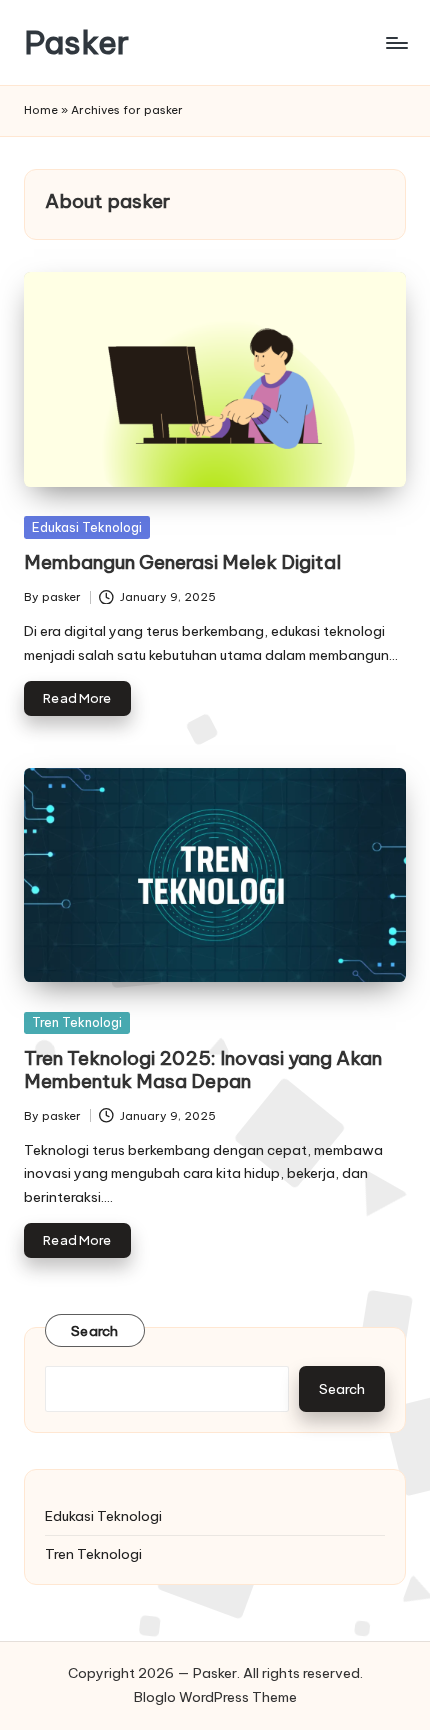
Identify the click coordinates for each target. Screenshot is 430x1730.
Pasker (76, 42)
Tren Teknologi (77, 1022)
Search (95, 1331)
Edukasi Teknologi (87, 527)
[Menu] (396, 42)
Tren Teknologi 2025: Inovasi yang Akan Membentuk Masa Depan (203, 1069)
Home (41, 110)
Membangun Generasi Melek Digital (182, 562)
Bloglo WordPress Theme (215, 1697)
